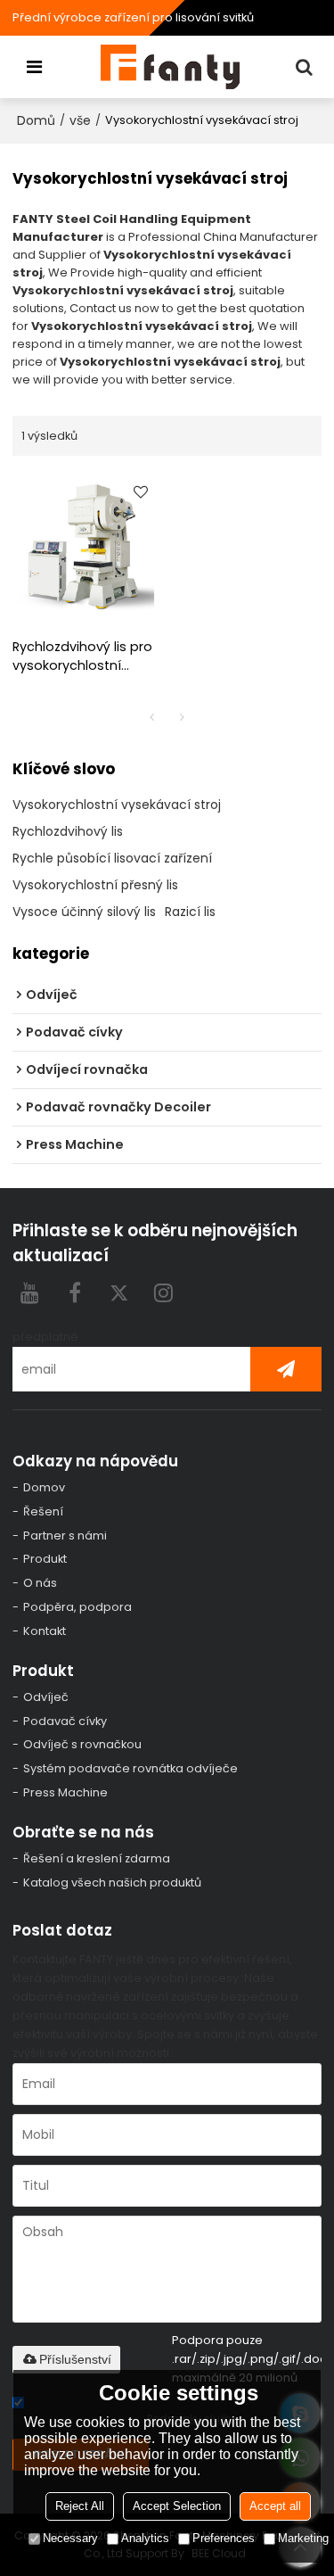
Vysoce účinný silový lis (84, 912)
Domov (44, 1487)
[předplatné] (286, 1369)
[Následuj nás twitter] (119, 1292)
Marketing (303, 2538)
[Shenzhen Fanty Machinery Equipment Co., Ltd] (172, 67)
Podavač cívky (65, 1721)
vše (80, 120)
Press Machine (65, 1792)
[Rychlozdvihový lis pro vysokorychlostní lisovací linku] (86, 547)
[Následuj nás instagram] (164, 1292)
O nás (40, 1583)
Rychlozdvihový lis (68, 831)
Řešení (43, 1511)
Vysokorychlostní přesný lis (95, 885)
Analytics (145, 2538)
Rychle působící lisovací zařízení (112, 858)
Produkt (45, 1559)
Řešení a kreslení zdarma (97, 1858)
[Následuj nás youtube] (30, 1292)
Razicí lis (190, 912)
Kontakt (45, 1631)
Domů (36, 120)
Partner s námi (65, 1536)
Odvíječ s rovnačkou (82, 1744)
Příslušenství (75, 2359)
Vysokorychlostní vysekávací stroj (117, 805)
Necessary (70, 2538)
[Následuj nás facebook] (75, 1292)
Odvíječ (46, 1697)
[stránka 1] (152, 717)
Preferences (224, 2538)
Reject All (80, 2506)
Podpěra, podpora (77, 1607)
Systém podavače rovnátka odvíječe (130, 1768)
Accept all (275, 2506)
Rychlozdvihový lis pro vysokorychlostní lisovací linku (82, 656)
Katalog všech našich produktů (112, 1882)
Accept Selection (177, 2506)
